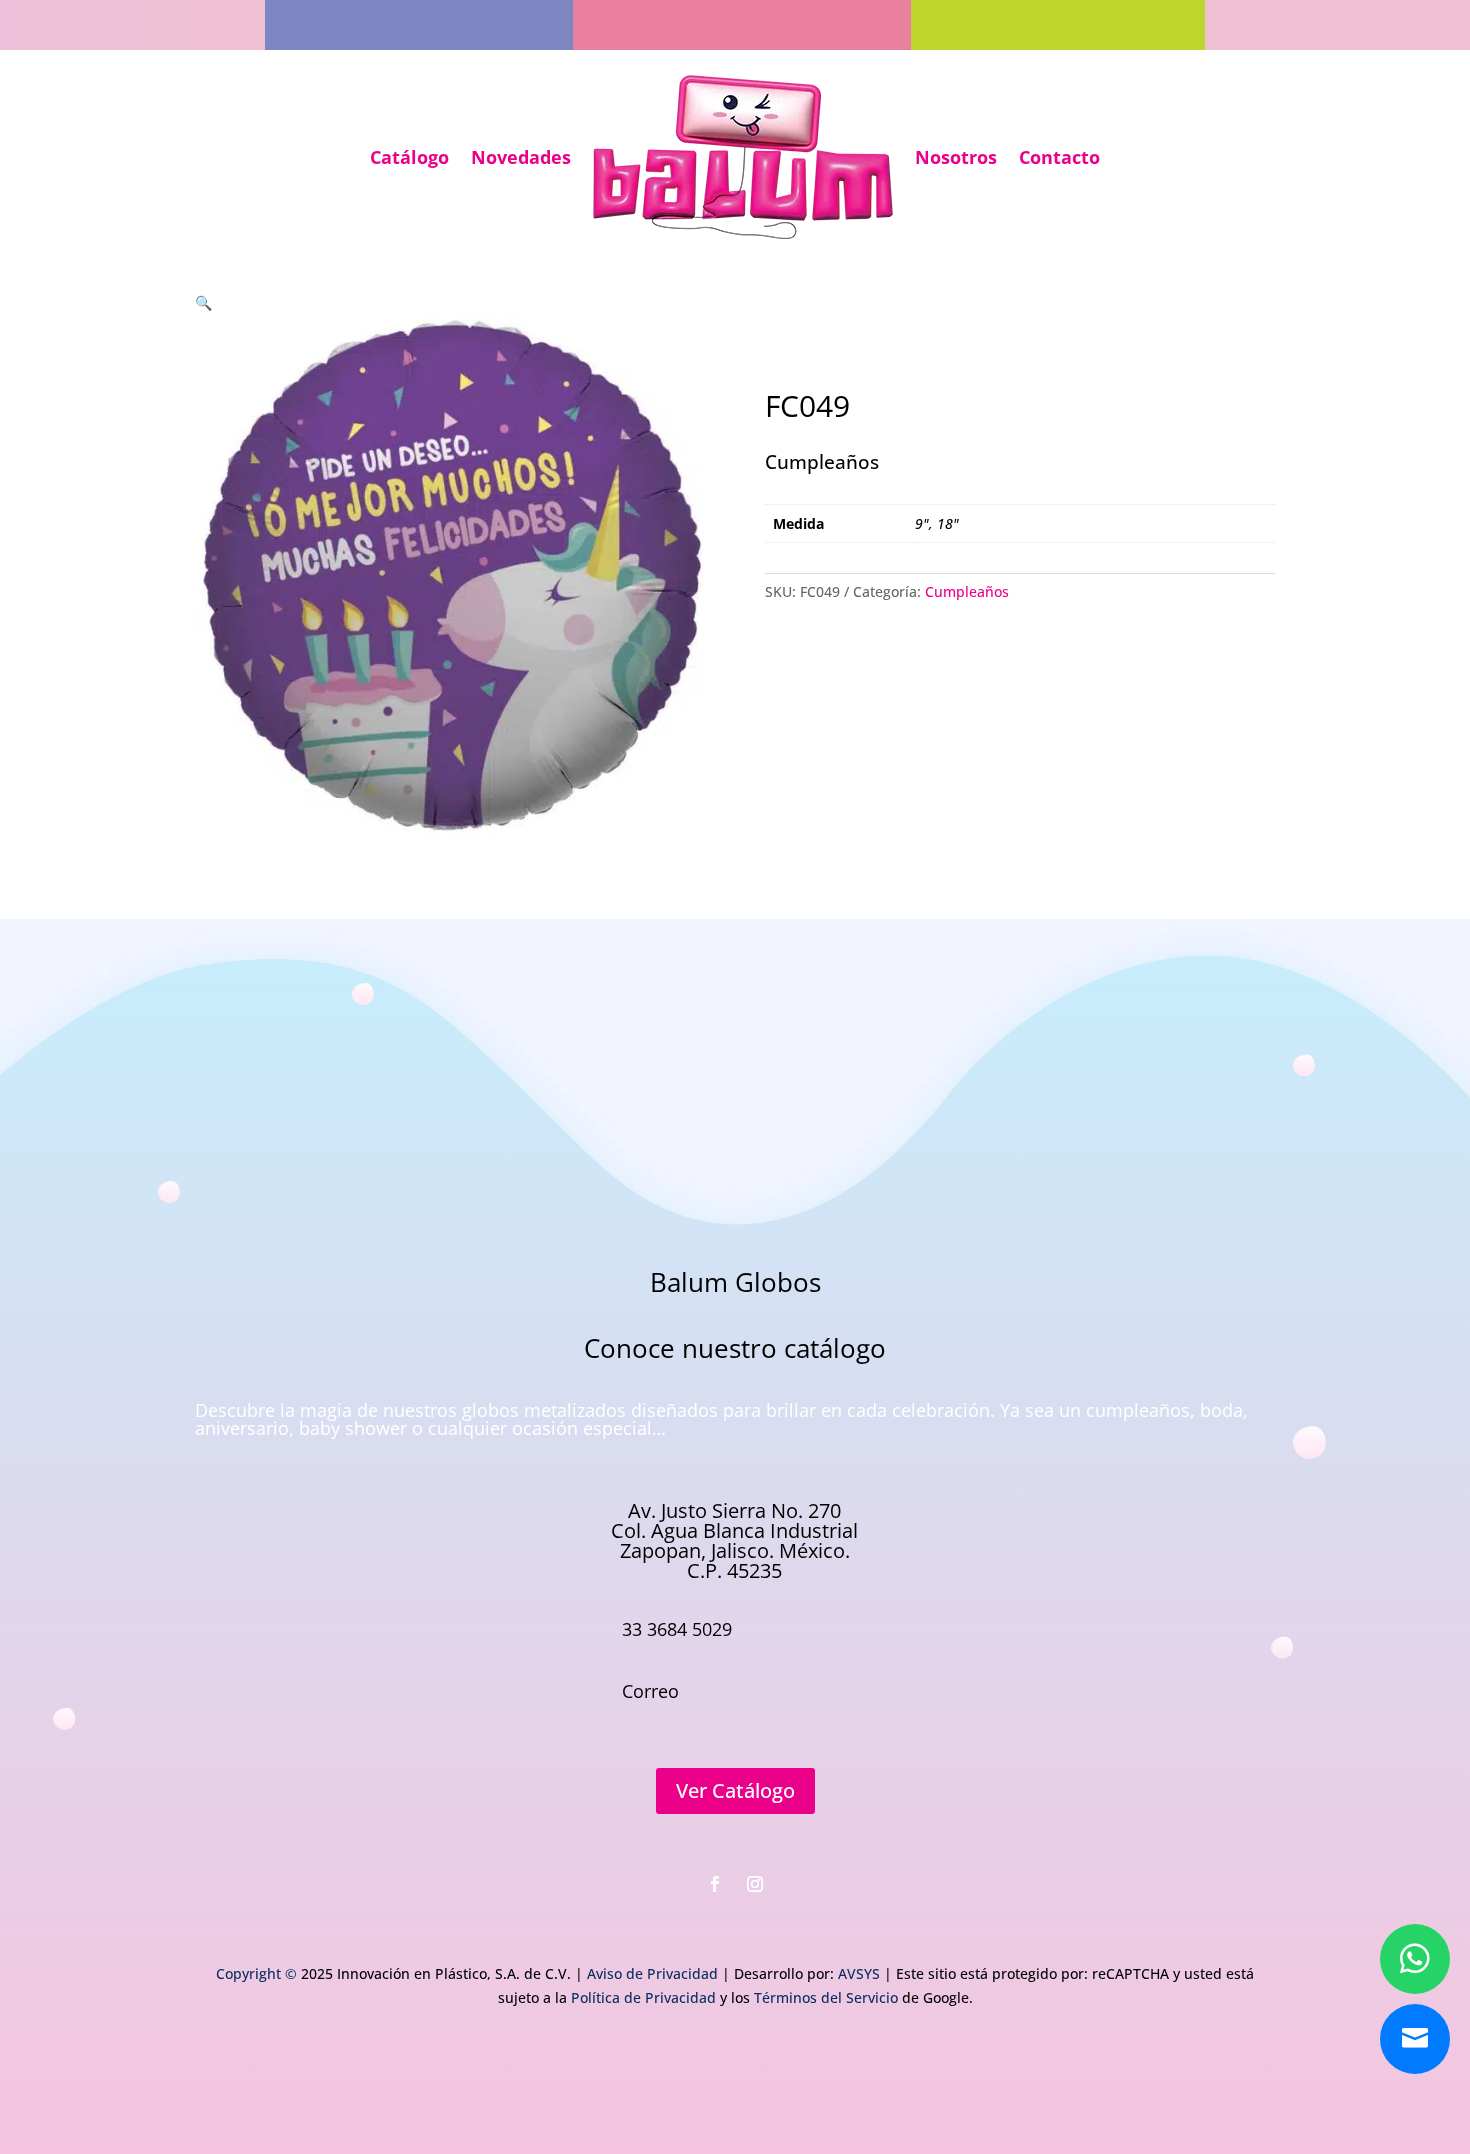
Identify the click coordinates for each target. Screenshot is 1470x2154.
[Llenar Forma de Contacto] (1415, 2039)
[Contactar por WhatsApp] (1415, 1959)
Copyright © (256, 1973)
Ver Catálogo (735, 1790)
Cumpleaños (967, 591)
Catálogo (409, 157)
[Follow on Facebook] (715, 1884)
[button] (203, 302)
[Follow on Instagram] (755, 1884)
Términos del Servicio (826, 1997)
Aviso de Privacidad (652, 1973)
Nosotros (956, 157)
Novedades (521, 157)
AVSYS (859, 1973)
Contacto (1059, 157)
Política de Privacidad (643, 1997)
